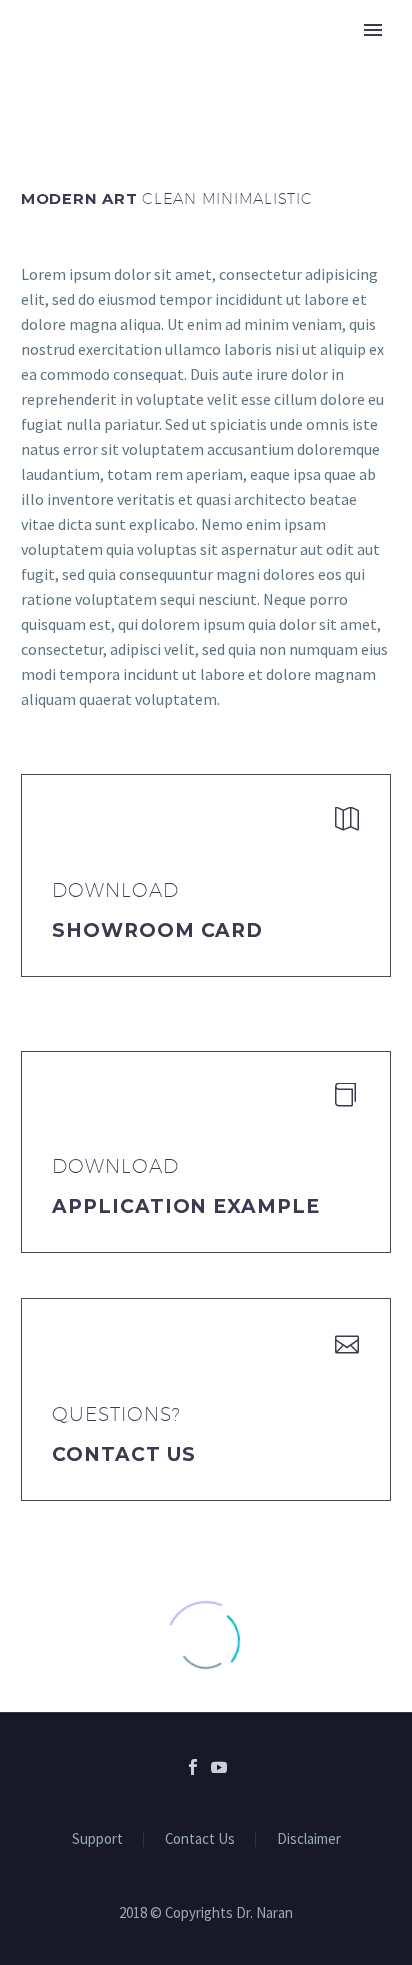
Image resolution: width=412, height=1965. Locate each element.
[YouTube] (219, 1767)
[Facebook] (193, 1767)
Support (97, 1839)
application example (186, 1206)
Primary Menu (373, 30)
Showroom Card (157, 930)
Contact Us (124, 1454)
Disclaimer (309, 1839)
